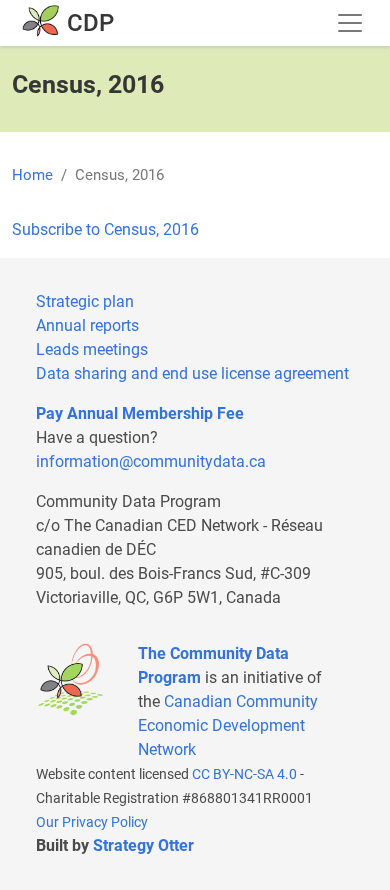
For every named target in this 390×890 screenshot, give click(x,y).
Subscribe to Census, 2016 (105, 229)
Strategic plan (85, 301)
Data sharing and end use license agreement (192, 373)
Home (32, 175)
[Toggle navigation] (350, 23)
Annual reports (87, 325)
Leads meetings (92, 349)
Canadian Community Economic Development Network (228, 725)
